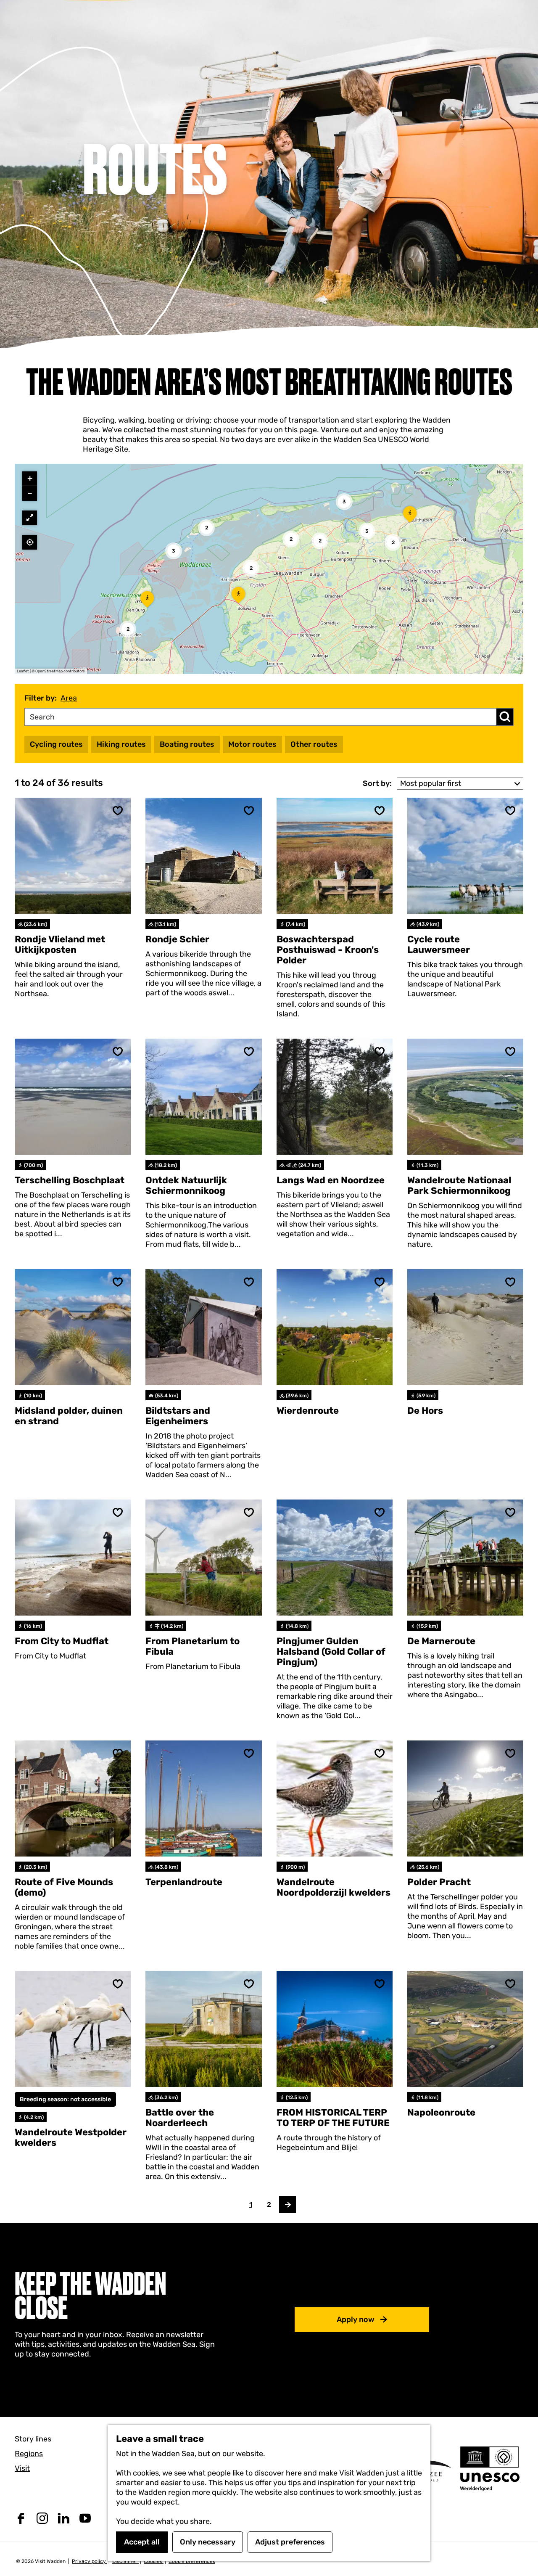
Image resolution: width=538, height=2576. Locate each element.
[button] (147, 602)
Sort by (377, 783)
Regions (29, 2454)
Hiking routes (121, 744)
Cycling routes (56, 744)
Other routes (314, 744)
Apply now (356, 2319)
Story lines (33, 2439)
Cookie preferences (192, 2561)
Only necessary (208, 2542)
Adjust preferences (290, 2542)
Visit (22, 2468)
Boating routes (187, 744)
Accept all (142, 2542)
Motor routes (252, 744)
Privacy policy (90, 2561)
